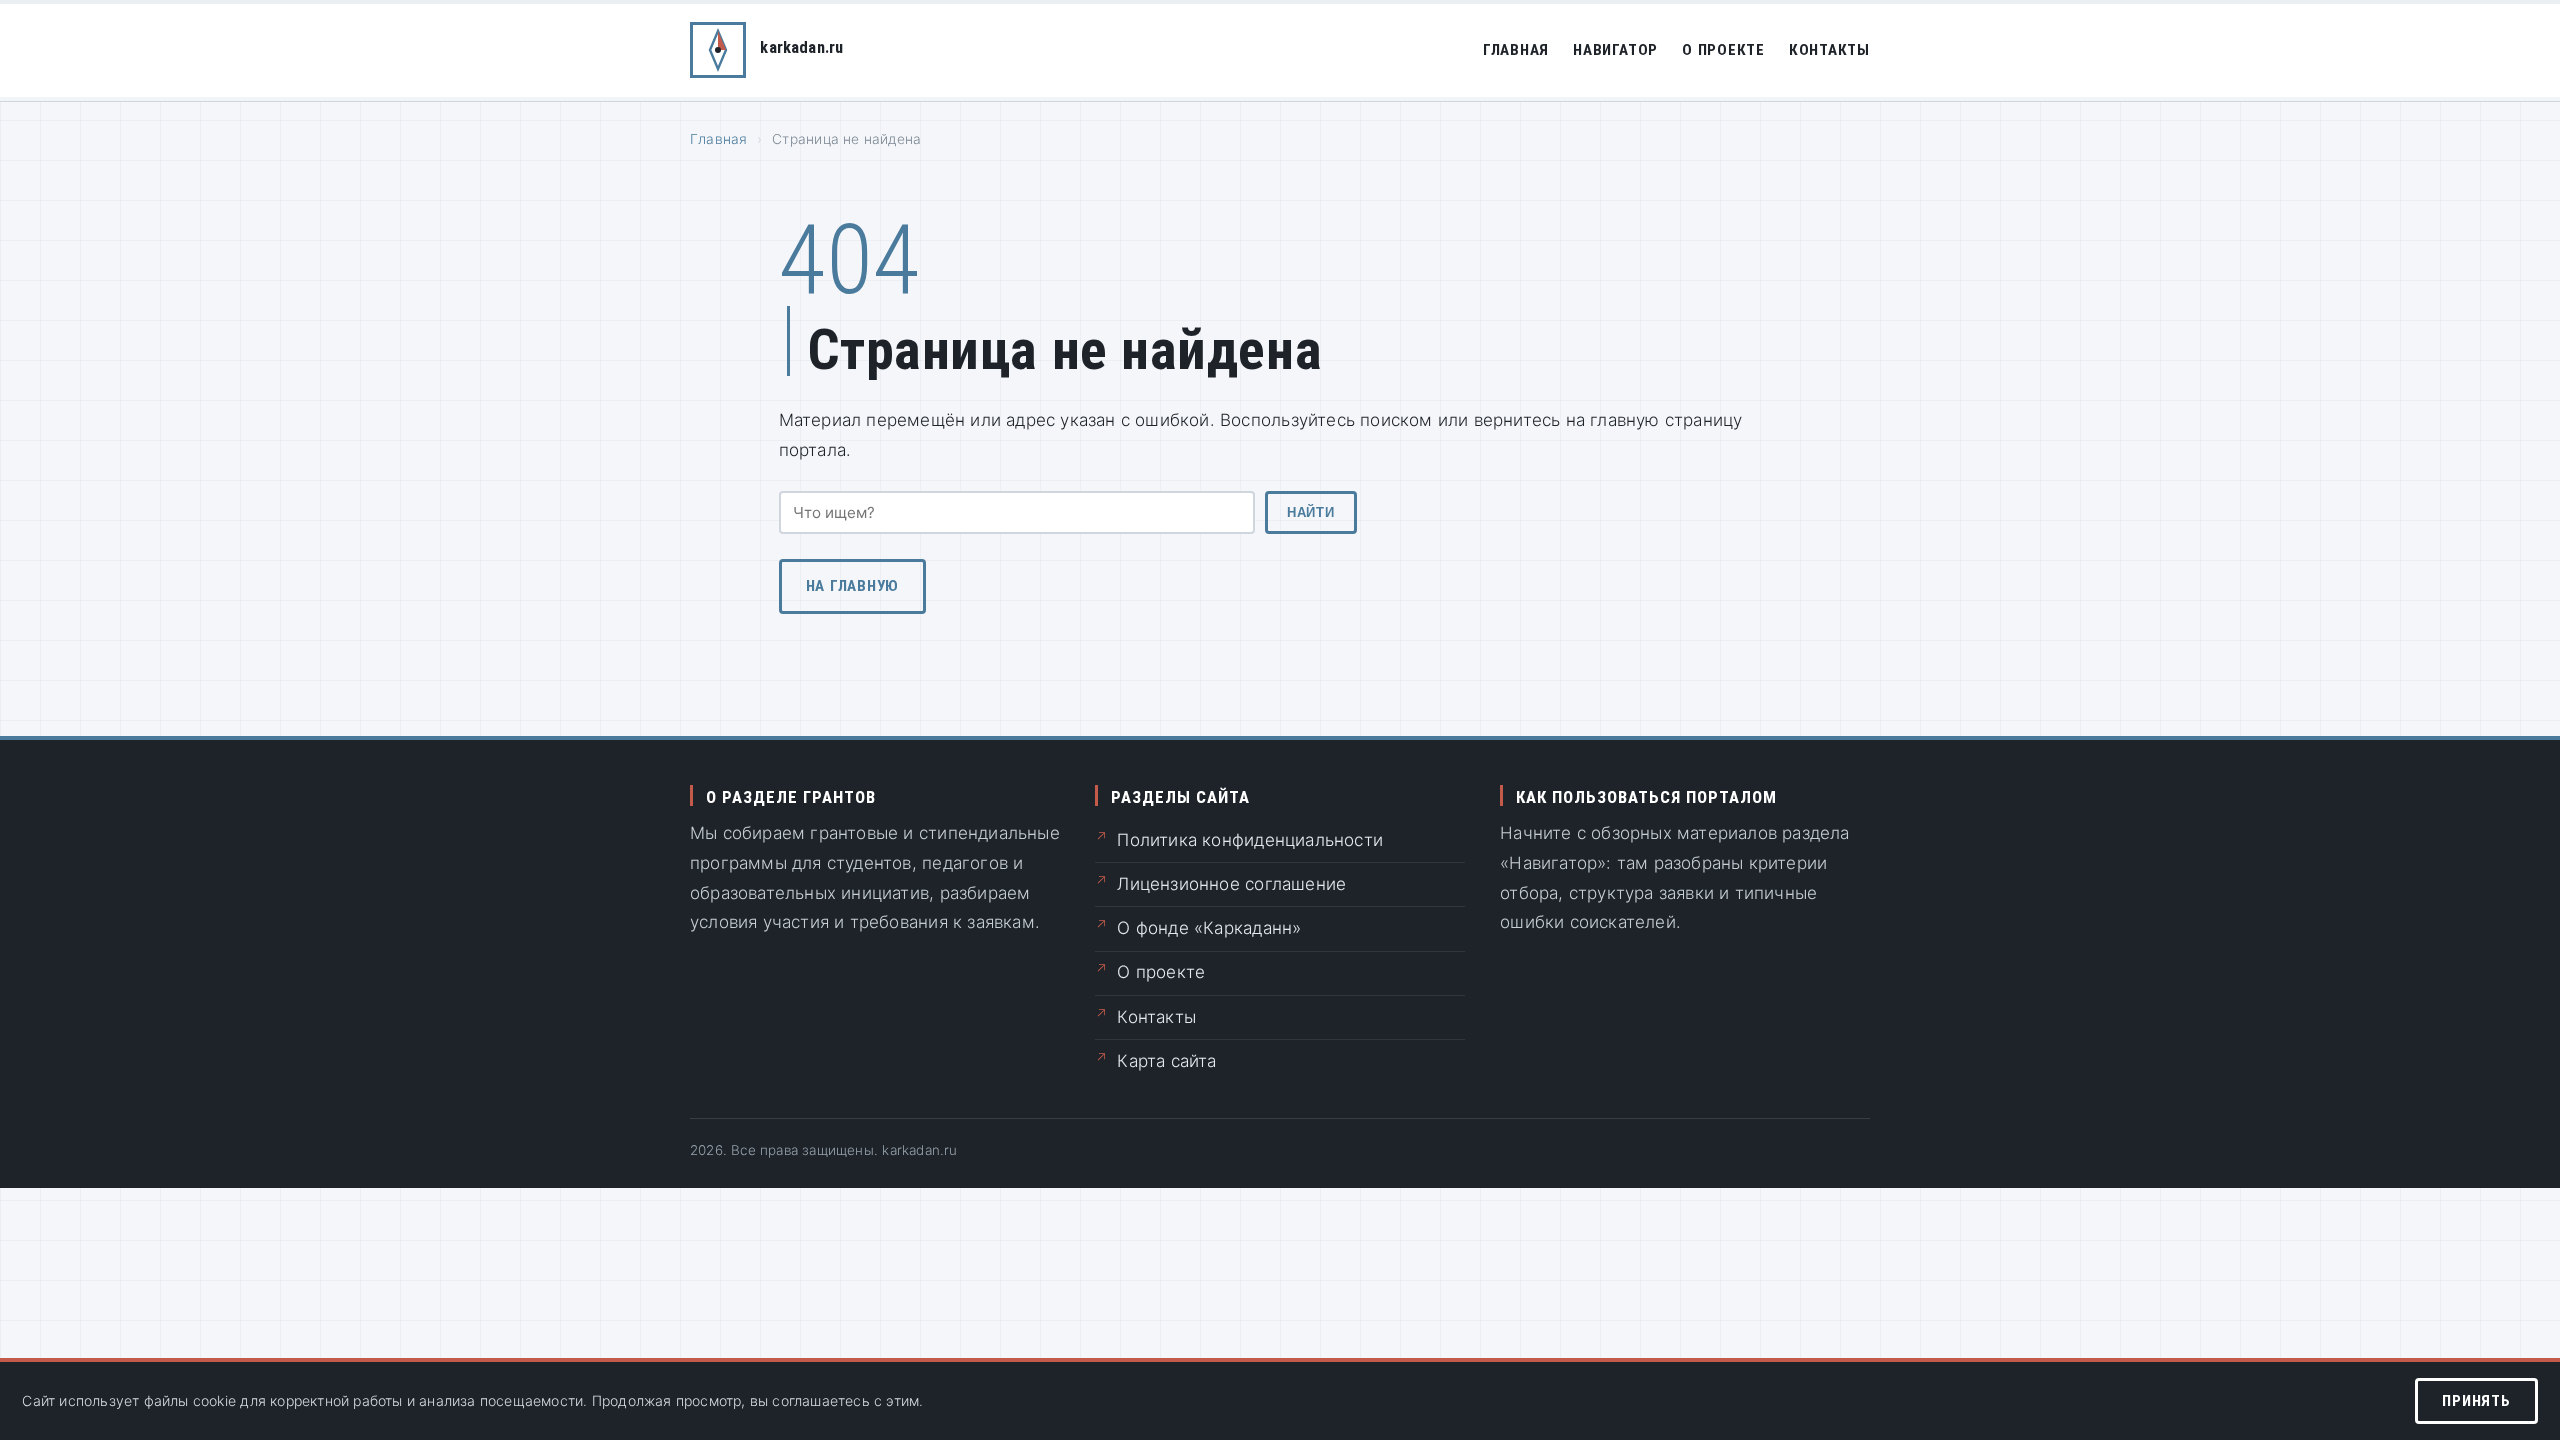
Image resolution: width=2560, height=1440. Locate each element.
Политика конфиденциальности (1250, 840)
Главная (1516, 50)
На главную (853, 586)
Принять (2476, 1401)
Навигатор (1615, 50)
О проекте (1723, 50)
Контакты (1829, 50)
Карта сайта (1166, 1061)
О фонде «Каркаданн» (1209, 928)
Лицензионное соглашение (1231, 884)
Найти (1310, 512)
